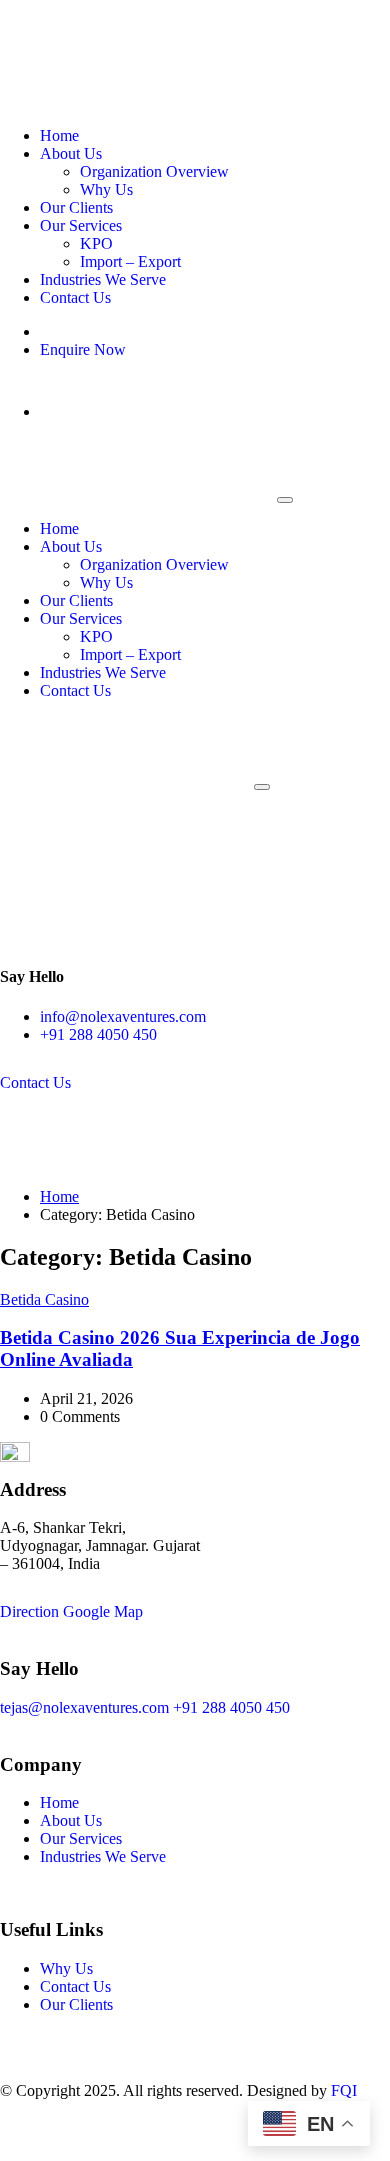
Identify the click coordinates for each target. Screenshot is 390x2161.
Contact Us (75, 297)
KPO (96, 243)
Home (59, 135)
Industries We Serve (103, 279)
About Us (71, 153)
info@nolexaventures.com (123, 1016)
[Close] (285, 500)
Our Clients (76, 207)
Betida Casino (44, 1299)
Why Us (106, 189)
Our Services (81, 225)
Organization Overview (154, 171)
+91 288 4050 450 (98, 1034)
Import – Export (130, 261)
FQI (344, 2090)
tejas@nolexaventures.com (84, 1707)
